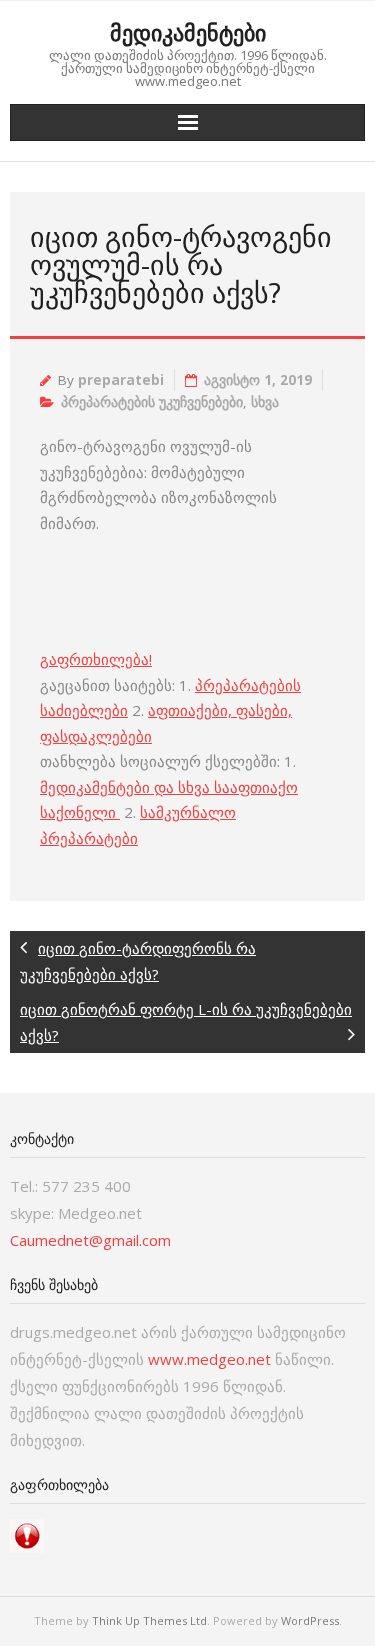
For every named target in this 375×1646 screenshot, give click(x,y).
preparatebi (121, 380)
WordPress (310, 1620)
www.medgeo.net (209, 1359)
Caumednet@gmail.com (90, 1240)
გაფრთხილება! (96, 659)
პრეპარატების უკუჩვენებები (152, 402)
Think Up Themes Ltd (149, 1620)
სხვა (265, 402)
